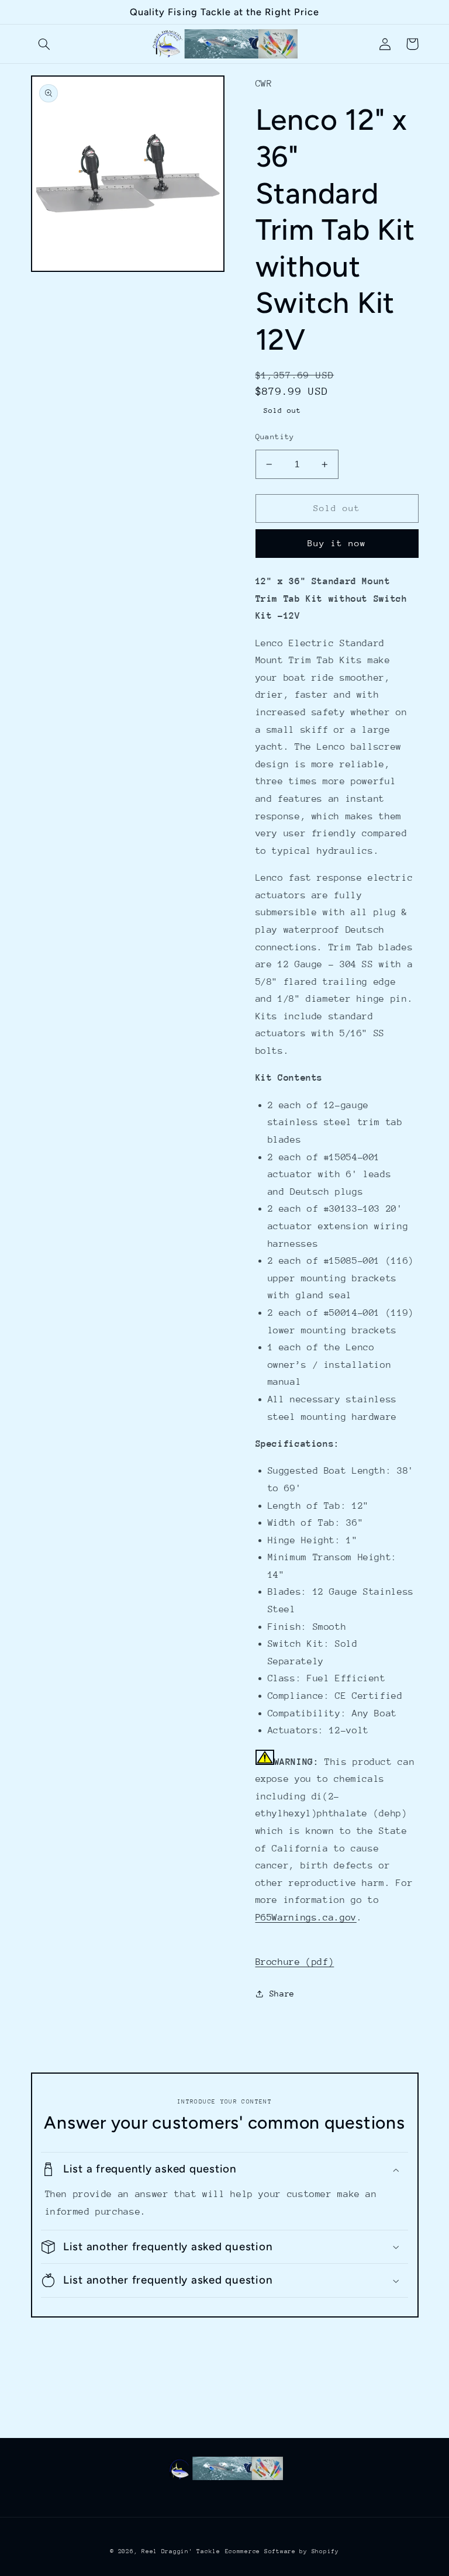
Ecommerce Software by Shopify (282, 2551)
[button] (44, 44)
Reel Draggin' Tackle (181, 2551)
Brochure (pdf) (295, 1962)
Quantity (275, 437)
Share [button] (282, 1994)
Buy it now (337, 543)
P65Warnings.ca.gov (306, 1918)
